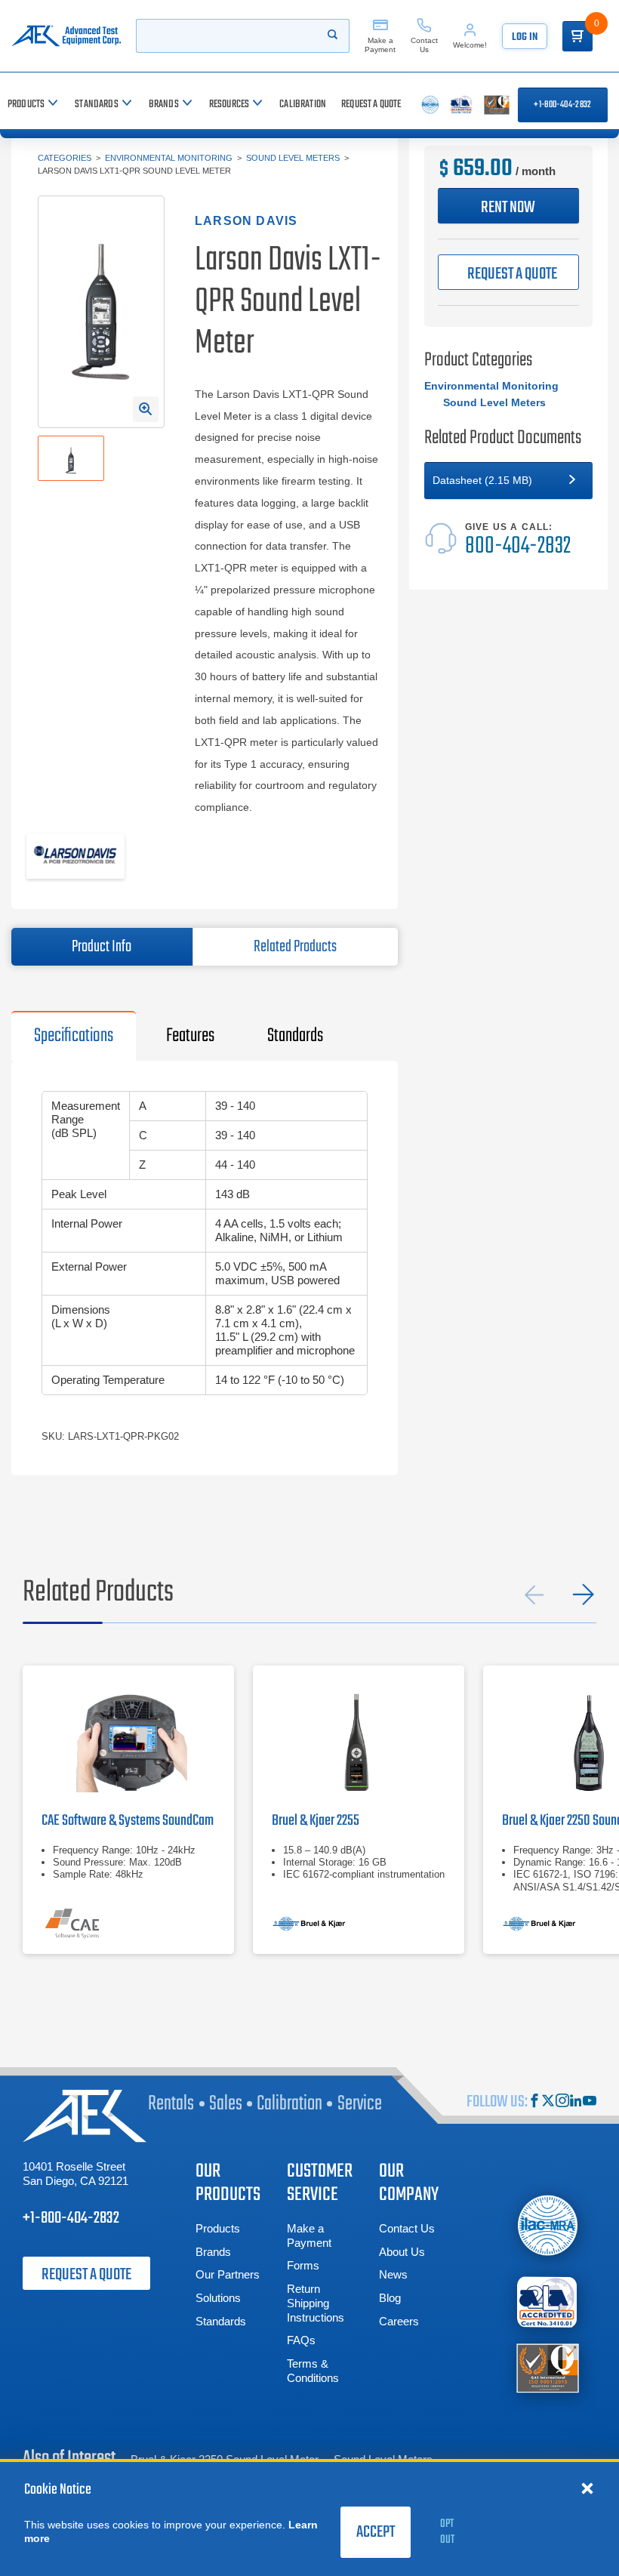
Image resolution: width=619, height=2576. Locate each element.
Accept (376, 2532)
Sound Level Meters (293, 158)
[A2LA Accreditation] (548, 2302)
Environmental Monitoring (169, 158)
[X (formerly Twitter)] (548, 2102)
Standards (221, 2321)
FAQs (301, 2340)
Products (218, 2228)
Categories (65, 158)
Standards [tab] (295, 1036)
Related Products (295, 947)
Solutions (218, 2298)
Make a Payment (309, 2236)
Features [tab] (190, 1036)
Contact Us (407, 2228)
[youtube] (590, 2102)
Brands (213, 2252)
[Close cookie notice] (587, 2488)
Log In (525, 37)
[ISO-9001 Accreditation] (548, 2367)
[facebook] (534, 2102)
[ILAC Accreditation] (548, 2226)
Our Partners (228, 2274)
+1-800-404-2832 (562, 105)
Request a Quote (86, 2275)
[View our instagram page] (562, 2102)
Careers (399, 2321)
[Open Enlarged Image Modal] (146, 409)
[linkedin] (576, 2102)
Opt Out (447, 2532)
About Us (402, 2252)
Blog (390, 2298)
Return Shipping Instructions (316, 2303)
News (393, 2274)
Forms (303, 2265)
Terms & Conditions (313, 2371)
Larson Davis (246, 221)
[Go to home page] (66, 36)
